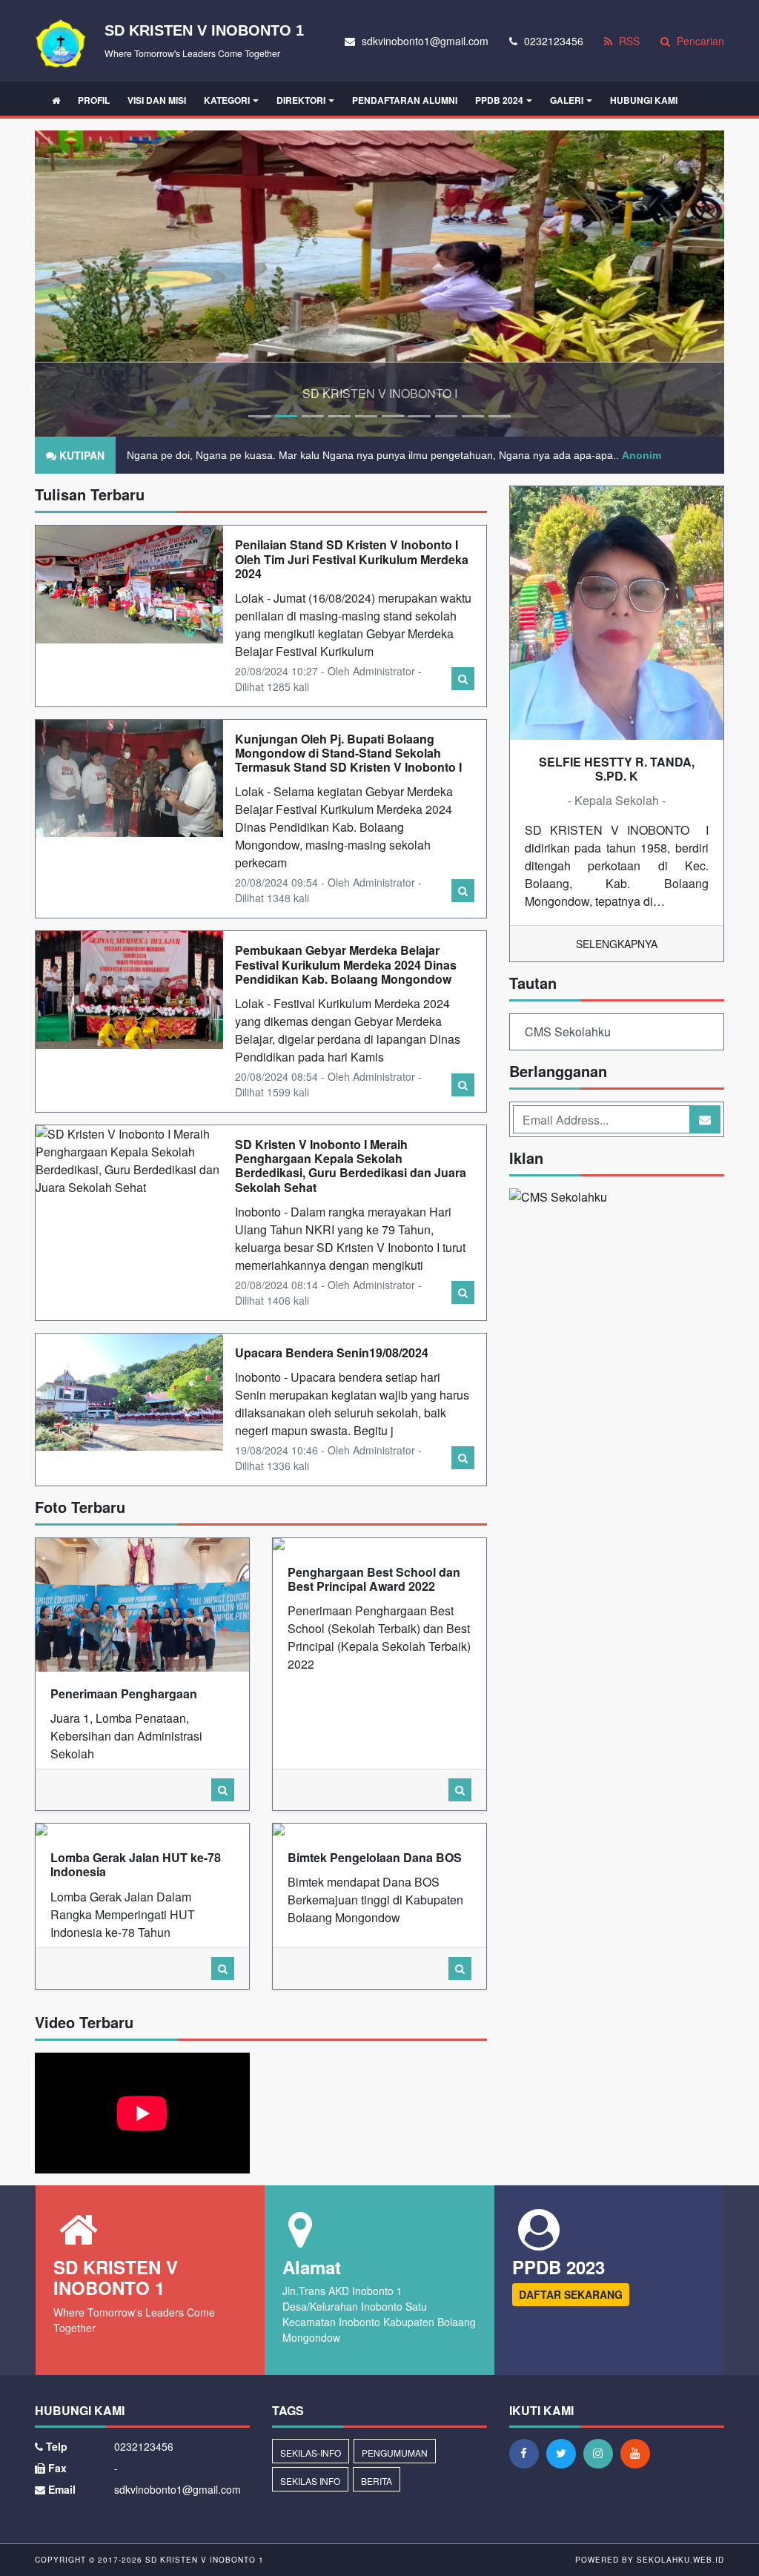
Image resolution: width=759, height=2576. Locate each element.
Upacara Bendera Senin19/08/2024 (332, 1352)
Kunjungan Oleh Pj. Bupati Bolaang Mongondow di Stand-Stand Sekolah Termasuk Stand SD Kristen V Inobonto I (348, 753)
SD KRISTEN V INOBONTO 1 (203, 2560)
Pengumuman (395, 2453)
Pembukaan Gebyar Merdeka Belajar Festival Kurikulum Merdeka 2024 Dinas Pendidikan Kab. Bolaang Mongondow (346, 964)
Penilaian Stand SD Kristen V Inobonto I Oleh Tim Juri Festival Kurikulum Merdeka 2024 (352, 559)
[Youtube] (639, 2453)
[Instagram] (602, 2453)
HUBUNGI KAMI (644, 100)
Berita (377, 2481)
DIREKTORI (301, 100)
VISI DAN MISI (157, 100)
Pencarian (699, 41)
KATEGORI (227, 100)
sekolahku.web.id (680, 2560)
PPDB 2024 (499, 100)
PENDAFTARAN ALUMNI (405, 100)
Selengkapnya (617, 944)
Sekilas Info (310, 2481)
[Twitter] (565, 2453)
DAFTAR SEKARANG (571, 2294)
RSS (628, 41)
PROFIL (94, 100)
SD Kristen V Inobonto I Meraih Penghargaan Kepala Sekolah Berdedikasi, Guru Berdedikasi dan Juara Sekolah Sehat (351, 1166)
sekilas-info (311, 2453)
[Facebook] (528, 2453)
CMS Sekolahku (568, 1032)
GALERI (567, 100)
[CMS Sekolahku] (558, 1198)
